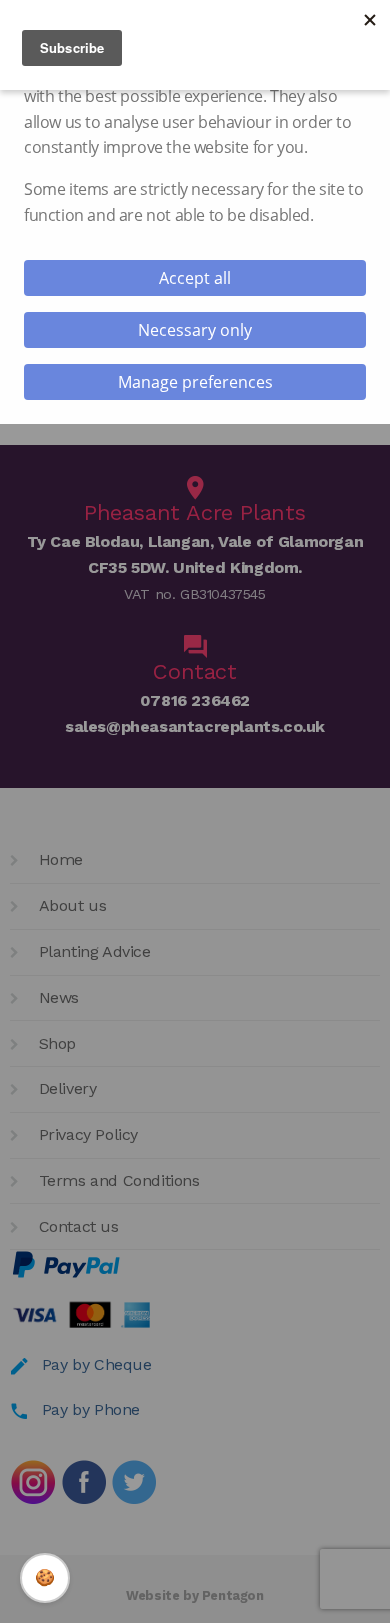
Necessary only (195, 330)
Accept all (195, 278)
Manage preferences (195, 382)
